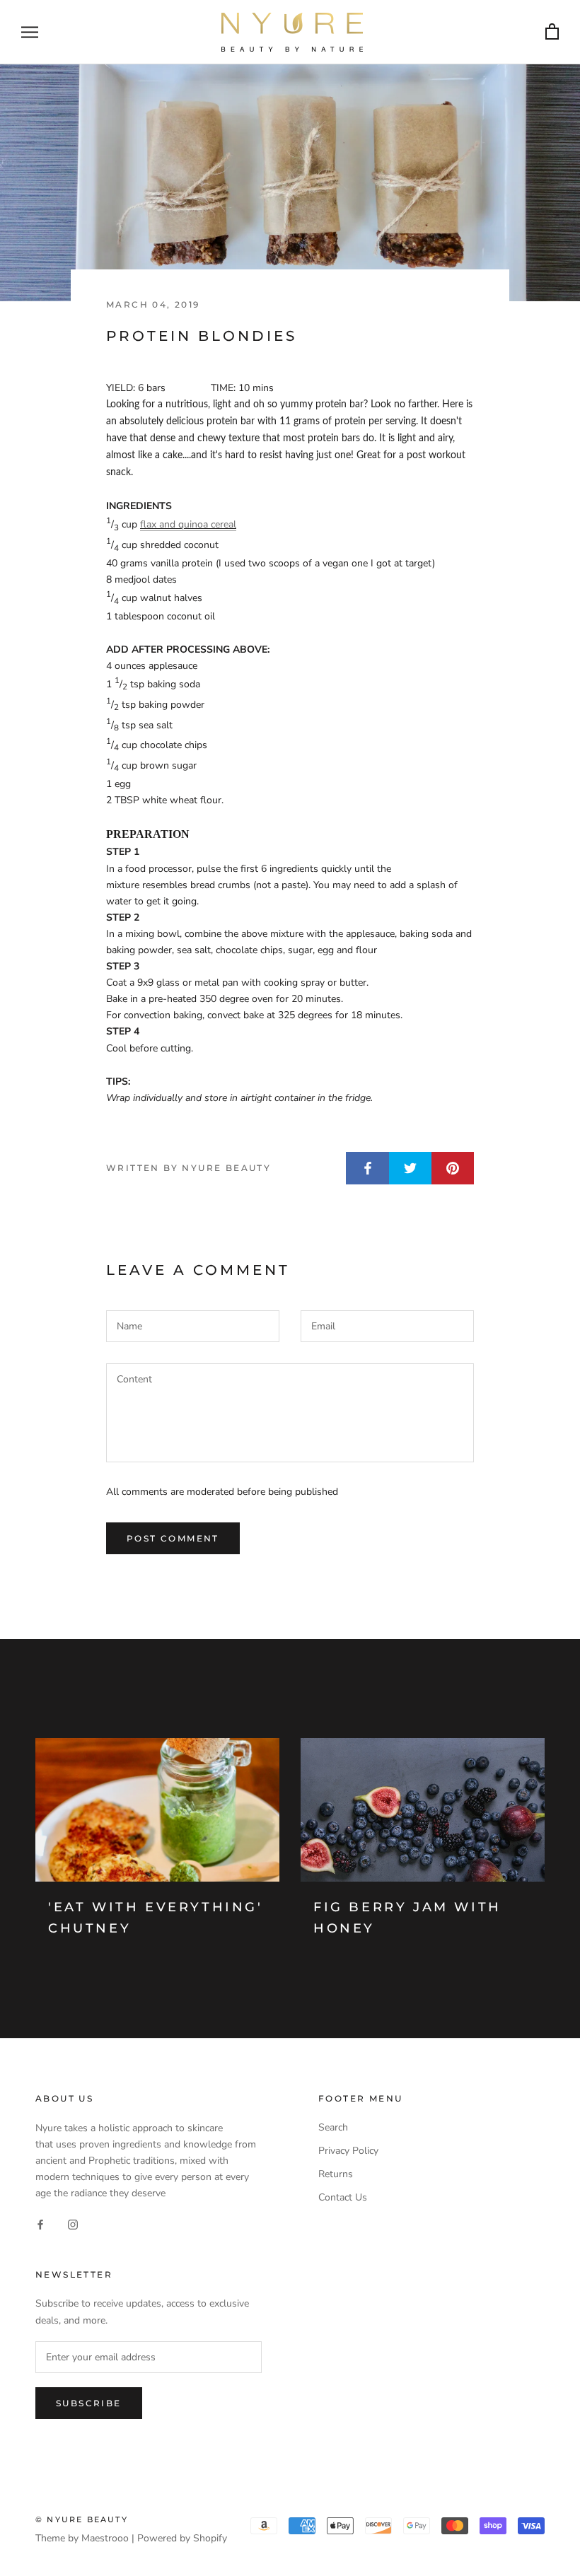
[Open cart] (552, 32)
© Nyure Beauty (82, 2519)
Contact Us (343, 2197)
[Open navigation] (30, 32)
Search (333, 2127)
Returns (336, 2174)
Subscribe (89, 2403)
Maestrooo (105, 2538)
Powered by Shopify (182, 2538)
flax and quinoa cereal (188, 524)
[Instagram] (73, 2224)
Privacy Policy (348, 2151)
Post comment (173, 1538)
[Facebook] (40, 2224)
